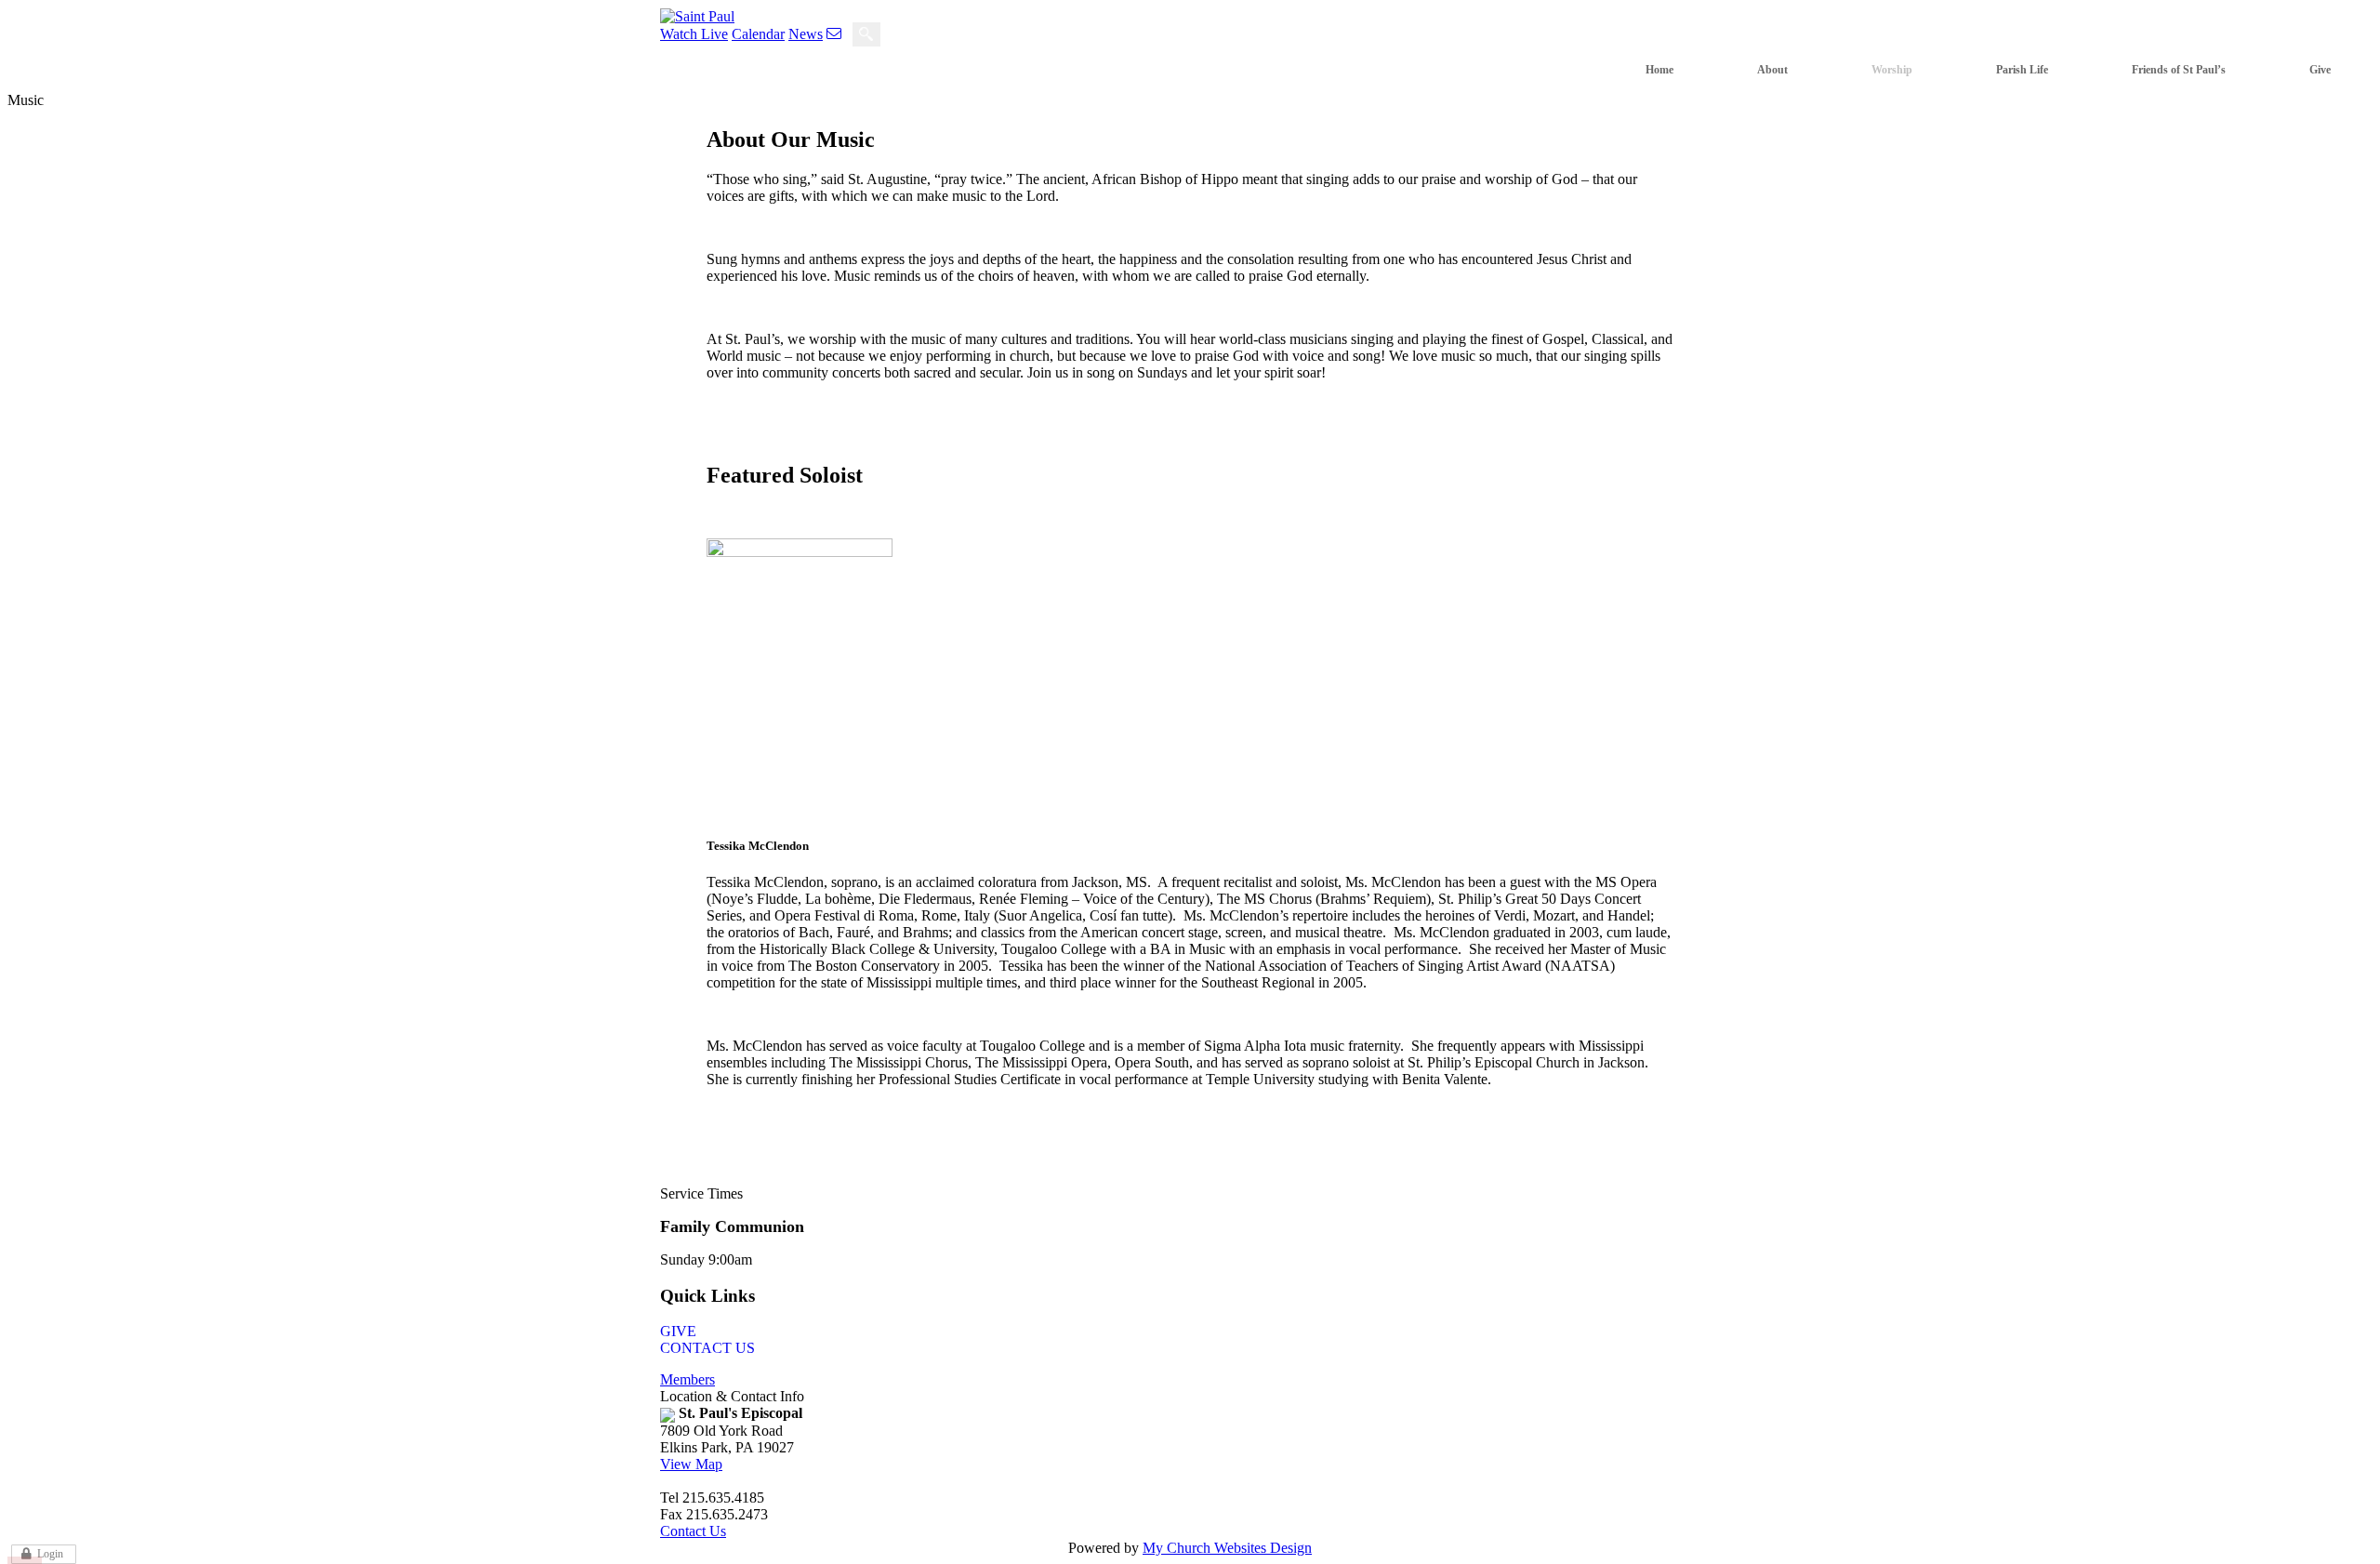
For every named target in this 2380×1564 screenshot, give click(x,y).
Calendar (758, 34)
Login (50, 1554)
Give (678, 1331)
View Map (691, 1464)
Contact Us (707, 1348)
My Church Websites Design (1227, 1548)
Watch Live (694, 34)
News (806, 34)
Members (688, 1379)
